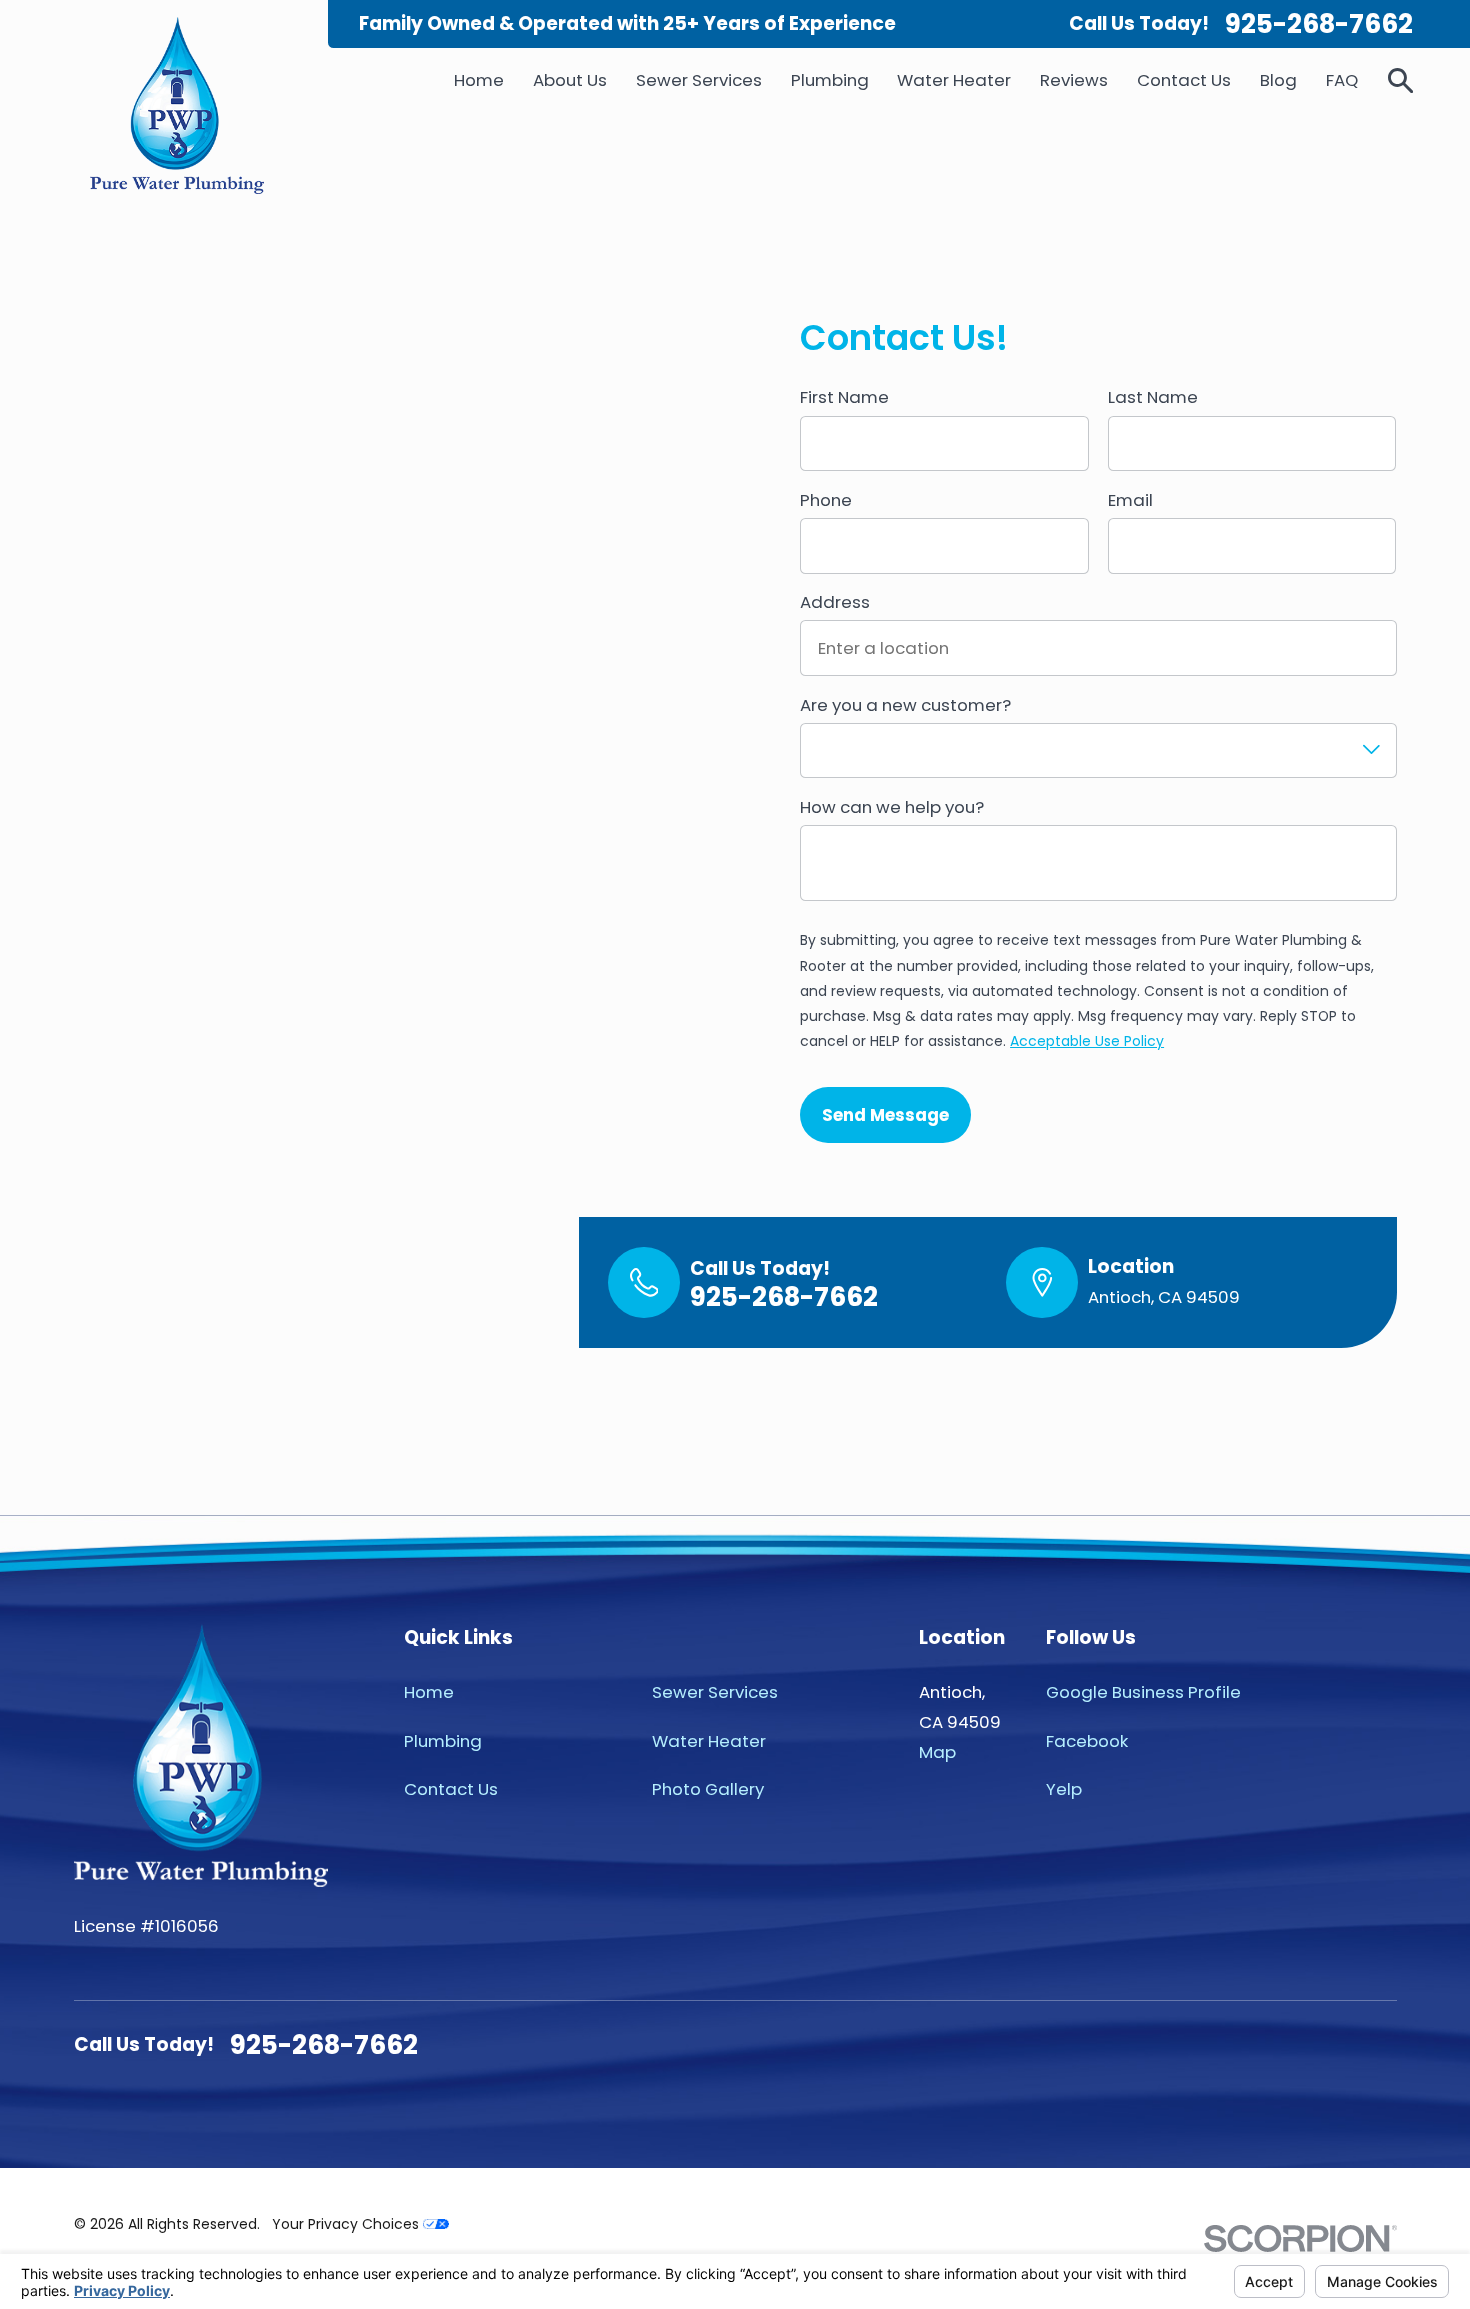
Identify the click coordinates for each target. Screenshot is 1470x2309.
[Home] (176, 105)
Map (937, 1752)
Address (835, 602)
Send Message (885, 1115)
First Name (844, 397)
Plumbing (443, 1741)
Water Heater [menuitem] (954, 80)
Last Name (1153, 397)
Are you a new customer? (905, 705)
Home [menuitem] (479, 80)
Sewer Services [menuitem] (699, 80)
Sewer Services (715, 1692)
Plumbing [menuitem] (830, 80)
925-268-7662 (1319, 24)
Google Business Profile (1143, 1692)
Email (1130, 500)
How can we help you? (892, 807)
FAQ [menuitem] (1342, 80)
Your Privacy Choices (347, 2224)
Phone (826, 500)
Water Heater (709, 1741)
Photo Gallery (708, 1789)
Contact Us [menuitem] (1184, 80)
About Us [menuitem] (570, 80)
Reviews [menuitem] (1074, 80)
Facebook (1087, 1741)
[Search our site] (1400, 80)
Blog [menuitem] (1278, 80)
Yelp (1064, 1789)
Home (429, 1692)
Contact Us (451, 1789)
